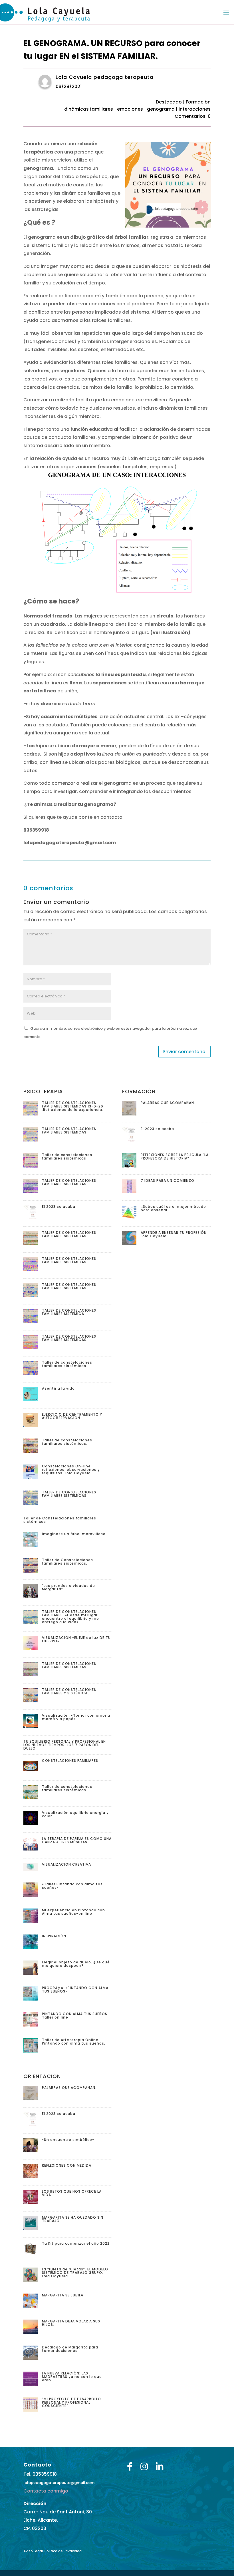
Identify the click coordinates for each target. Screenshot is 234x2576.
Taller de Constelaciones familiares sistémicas (60, 1520)
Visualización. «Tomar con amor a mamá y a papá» (76, 1717)
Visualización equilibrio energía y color (75, 1814)
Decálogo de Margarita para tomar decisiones (70, 2349)
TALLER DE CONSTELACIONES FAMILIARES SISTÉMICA (69, 1312)
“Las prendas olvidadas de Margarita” (68, 1587)
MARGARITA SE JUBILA (63, 2295)
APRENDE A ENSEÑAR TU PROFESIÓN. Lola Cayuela (174, 1234)
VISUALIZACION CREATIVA (66, 1864)
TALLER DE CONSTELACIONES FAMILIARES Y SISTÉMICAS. (69, 1691)
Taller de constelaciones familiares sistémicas (67, 1156)
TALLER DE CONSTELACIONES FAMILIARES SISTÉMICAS (69, 1130)
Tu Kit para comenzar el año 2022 (76, 2243)
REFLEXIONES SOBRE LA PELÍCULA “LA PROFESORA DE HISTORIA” (175, 1156)
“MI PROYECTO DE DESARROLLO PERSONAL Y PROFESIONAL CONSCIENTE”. (71, 2402)
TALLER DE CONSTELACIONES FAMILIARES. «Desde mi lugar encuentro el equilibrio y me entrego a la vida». (70, 1617)
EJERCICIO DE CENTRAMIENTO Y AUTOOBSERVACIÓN (72, 1416)
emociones (130, 109)
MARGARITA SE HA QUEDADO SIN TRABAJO (73, 2219)
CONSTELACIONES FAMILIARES (70, 1761)
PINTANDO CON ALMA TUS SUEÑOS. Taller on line (75, 2016)
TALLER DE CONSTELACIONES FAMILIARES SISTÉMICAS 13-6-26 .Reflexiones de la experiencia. (73, 1106)
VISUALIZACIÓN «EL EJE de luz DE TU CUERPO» (76, 1639)
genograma (161, 109)
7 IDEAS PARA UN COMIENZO (168, 1181)
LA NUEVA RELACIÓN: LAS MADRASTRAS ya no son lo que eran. (72, 2377)
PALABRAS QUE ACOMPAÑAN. (168, 1103)
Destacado (169, 102)
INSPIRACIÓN (54, 1936)
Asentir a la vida (58, 1388)
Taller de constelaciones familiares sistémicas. (67, 1364)
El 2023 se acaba (59, 1207)
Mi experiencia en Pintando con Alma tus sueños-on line (73, 1912)
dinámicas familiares (89, 109)
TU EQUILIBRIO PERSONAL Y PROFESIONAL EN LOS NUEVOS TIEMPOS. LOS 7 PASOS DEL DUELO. (65, 1745)
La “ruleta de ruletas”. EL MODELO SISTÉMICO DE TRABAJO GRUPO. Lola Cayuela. (75, 2273)
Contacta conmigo (46, 2491)
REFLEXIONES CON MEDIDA (67, 2165)
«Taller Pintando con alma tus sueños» (72, 1886)
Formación (198, 102)
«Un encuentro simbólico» (68, 2140)
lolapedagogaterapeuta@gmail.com (59, 2483)
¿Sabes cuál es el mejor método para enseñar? (173, 1208)
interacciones (195, 109)
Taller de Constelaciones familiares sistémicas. (67, 1562)
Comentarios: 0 (193, 116)
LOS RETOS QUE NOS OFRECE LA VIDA (72, 2193)
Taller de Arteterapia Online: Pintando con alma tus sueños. (74, 2042)
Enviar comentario (184, 1052)
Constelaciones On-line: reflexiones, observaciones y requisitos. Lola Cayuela (71, 1470)
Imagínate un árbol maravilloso (74, 1534)
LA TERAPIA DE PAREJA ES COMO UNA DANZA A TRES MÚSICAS (77, 1840)
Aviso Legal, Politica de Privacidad (53, 2551)
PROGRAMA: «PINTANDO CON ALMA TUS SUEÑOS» (75, 1990)
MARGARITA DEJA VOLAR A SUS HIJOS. (71, 2323)
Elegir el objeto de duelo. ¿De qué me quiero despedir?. (76, 1964)
